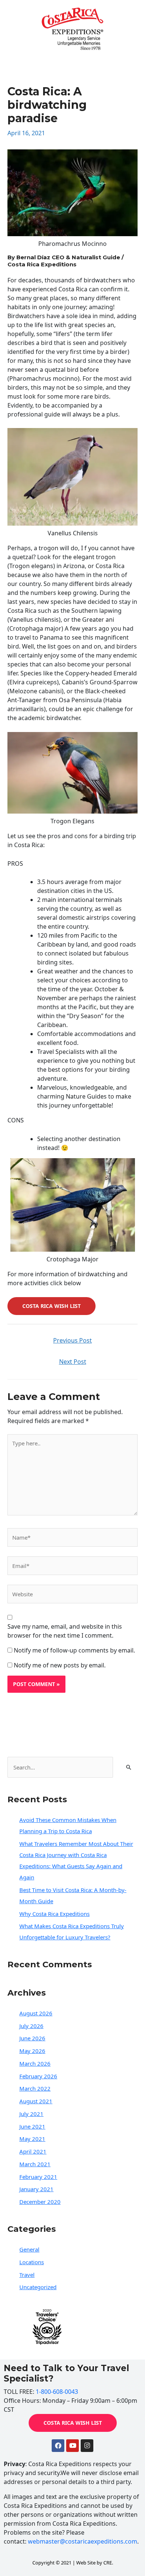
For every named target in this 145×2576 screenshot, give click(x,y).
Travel (27, 2275)
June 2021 (32, 2126)
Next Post (73, 1362)
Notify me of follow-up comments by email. (74, 1650)
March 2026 (35, 2063)
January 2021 (36, 2189)
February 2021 (38, 2177)
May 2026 (32, 2051)
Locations (32, 2262)
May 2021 (32, 2139)
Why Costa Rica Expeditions (54, 1914)
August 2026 (36, 2013)
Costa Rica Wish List (51, 1306)
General (29, 2249)
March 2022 (35, 2088)
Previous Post (72, 1340)
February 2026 (38, 2076)
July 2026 (31, 2026)
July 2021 (31, 2114)
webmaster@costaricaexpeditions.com (83, 2541)
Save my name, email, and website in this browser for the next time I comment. (65, 1631)
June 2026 (32, 2038)
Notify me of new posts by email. (60, 1665)
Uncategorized (38, 2287)
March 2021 (35, 2164)
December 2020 (40, 2202)
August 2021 (36, 2101)
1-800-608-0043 (57, 2392)
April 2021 (33, 2151)
